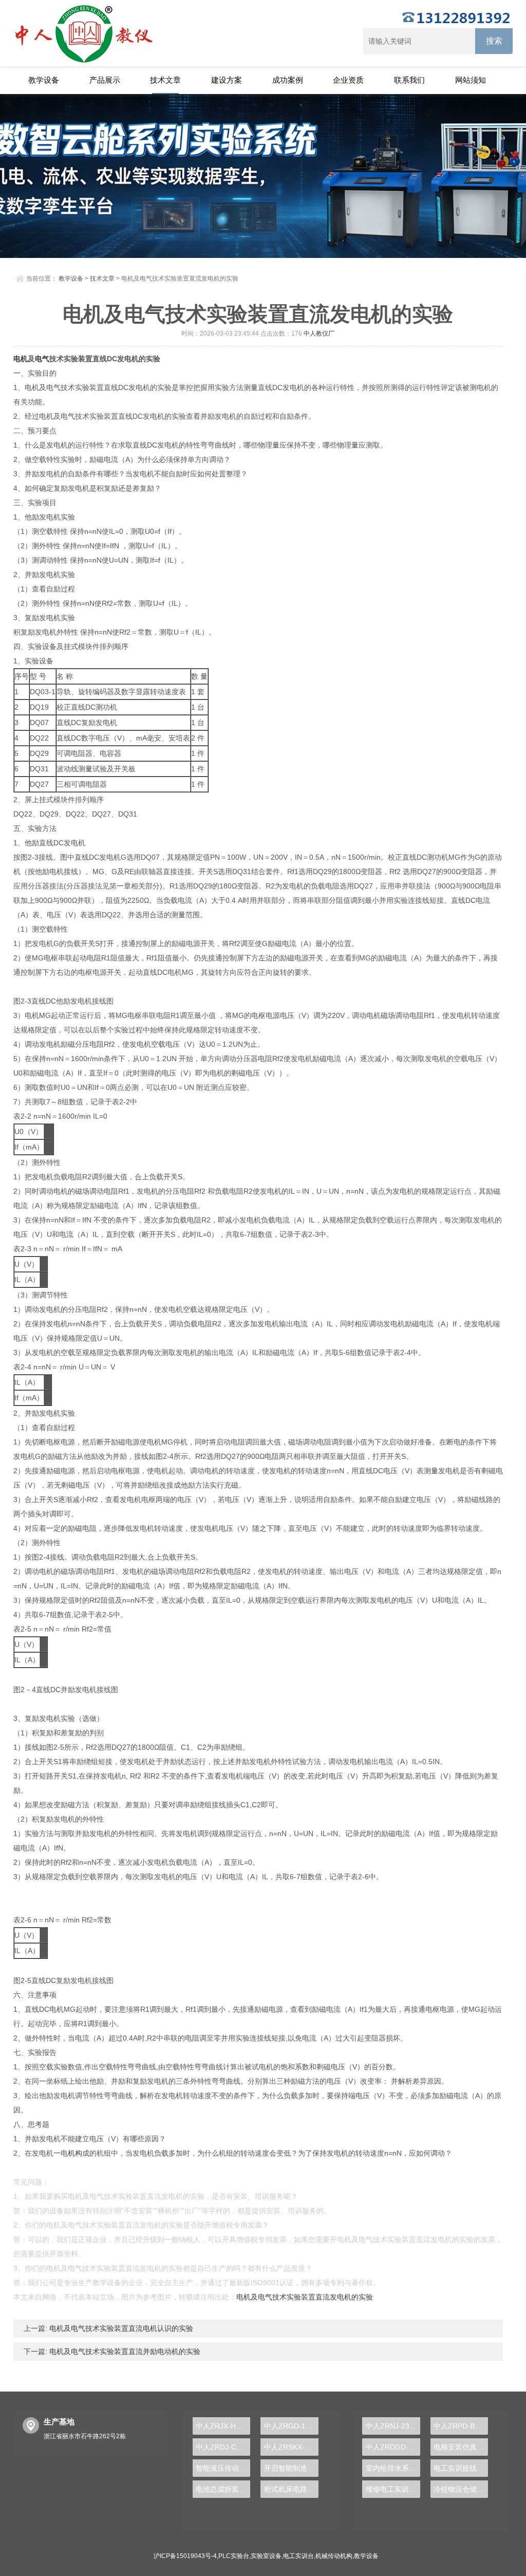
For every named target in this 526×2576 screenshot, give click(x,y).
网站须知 (471, 80)
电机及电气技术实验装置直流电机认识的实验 (120, 2328)
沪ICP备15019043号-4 (185, 2556)
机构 (75, 2153)
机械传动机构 (334, 2556)
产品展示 (105, 80)
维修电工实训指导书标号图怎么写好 (393, 2489)
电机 (21, 359)
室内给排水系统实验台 (393, 2468)
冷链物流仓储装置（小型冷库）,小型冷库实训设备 (461, 2489)
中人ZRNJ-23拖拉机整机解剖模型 (393, 2426)
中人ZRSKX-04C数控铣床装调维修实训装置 (291, 2447)
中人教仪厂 (319, 333)
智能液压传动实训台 (223, 2468)
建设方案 (227, 80)
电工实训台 (298, 2556)
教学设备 (44, 80)
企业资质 (348, 80)
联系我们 (409, 80)
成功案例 (288, 80)
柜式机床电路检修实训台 (291, 2489)
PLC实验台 (234, 2556)
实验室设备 (266, 2556)
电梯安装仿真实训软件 (461, 2447)
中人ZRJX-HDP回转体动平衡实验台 (223, 2426)
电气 (42, 359)
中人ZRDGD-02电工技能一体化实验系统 (393, 2447)
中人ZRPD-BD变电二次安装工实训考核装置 (461, 2426)
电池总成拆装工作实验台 (223, 2489)
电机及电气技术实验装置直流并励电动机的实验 (124, 2351)
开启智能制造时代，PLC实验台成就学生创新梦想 (291, 2468)
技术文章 (165, 80)
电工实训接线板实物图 (461, 2468)
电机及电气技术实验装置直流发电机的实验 (305, 2297)
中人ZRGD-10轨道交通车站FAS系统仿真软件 (291, 2426)
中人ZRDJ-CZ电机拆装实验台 (223, 2447)
